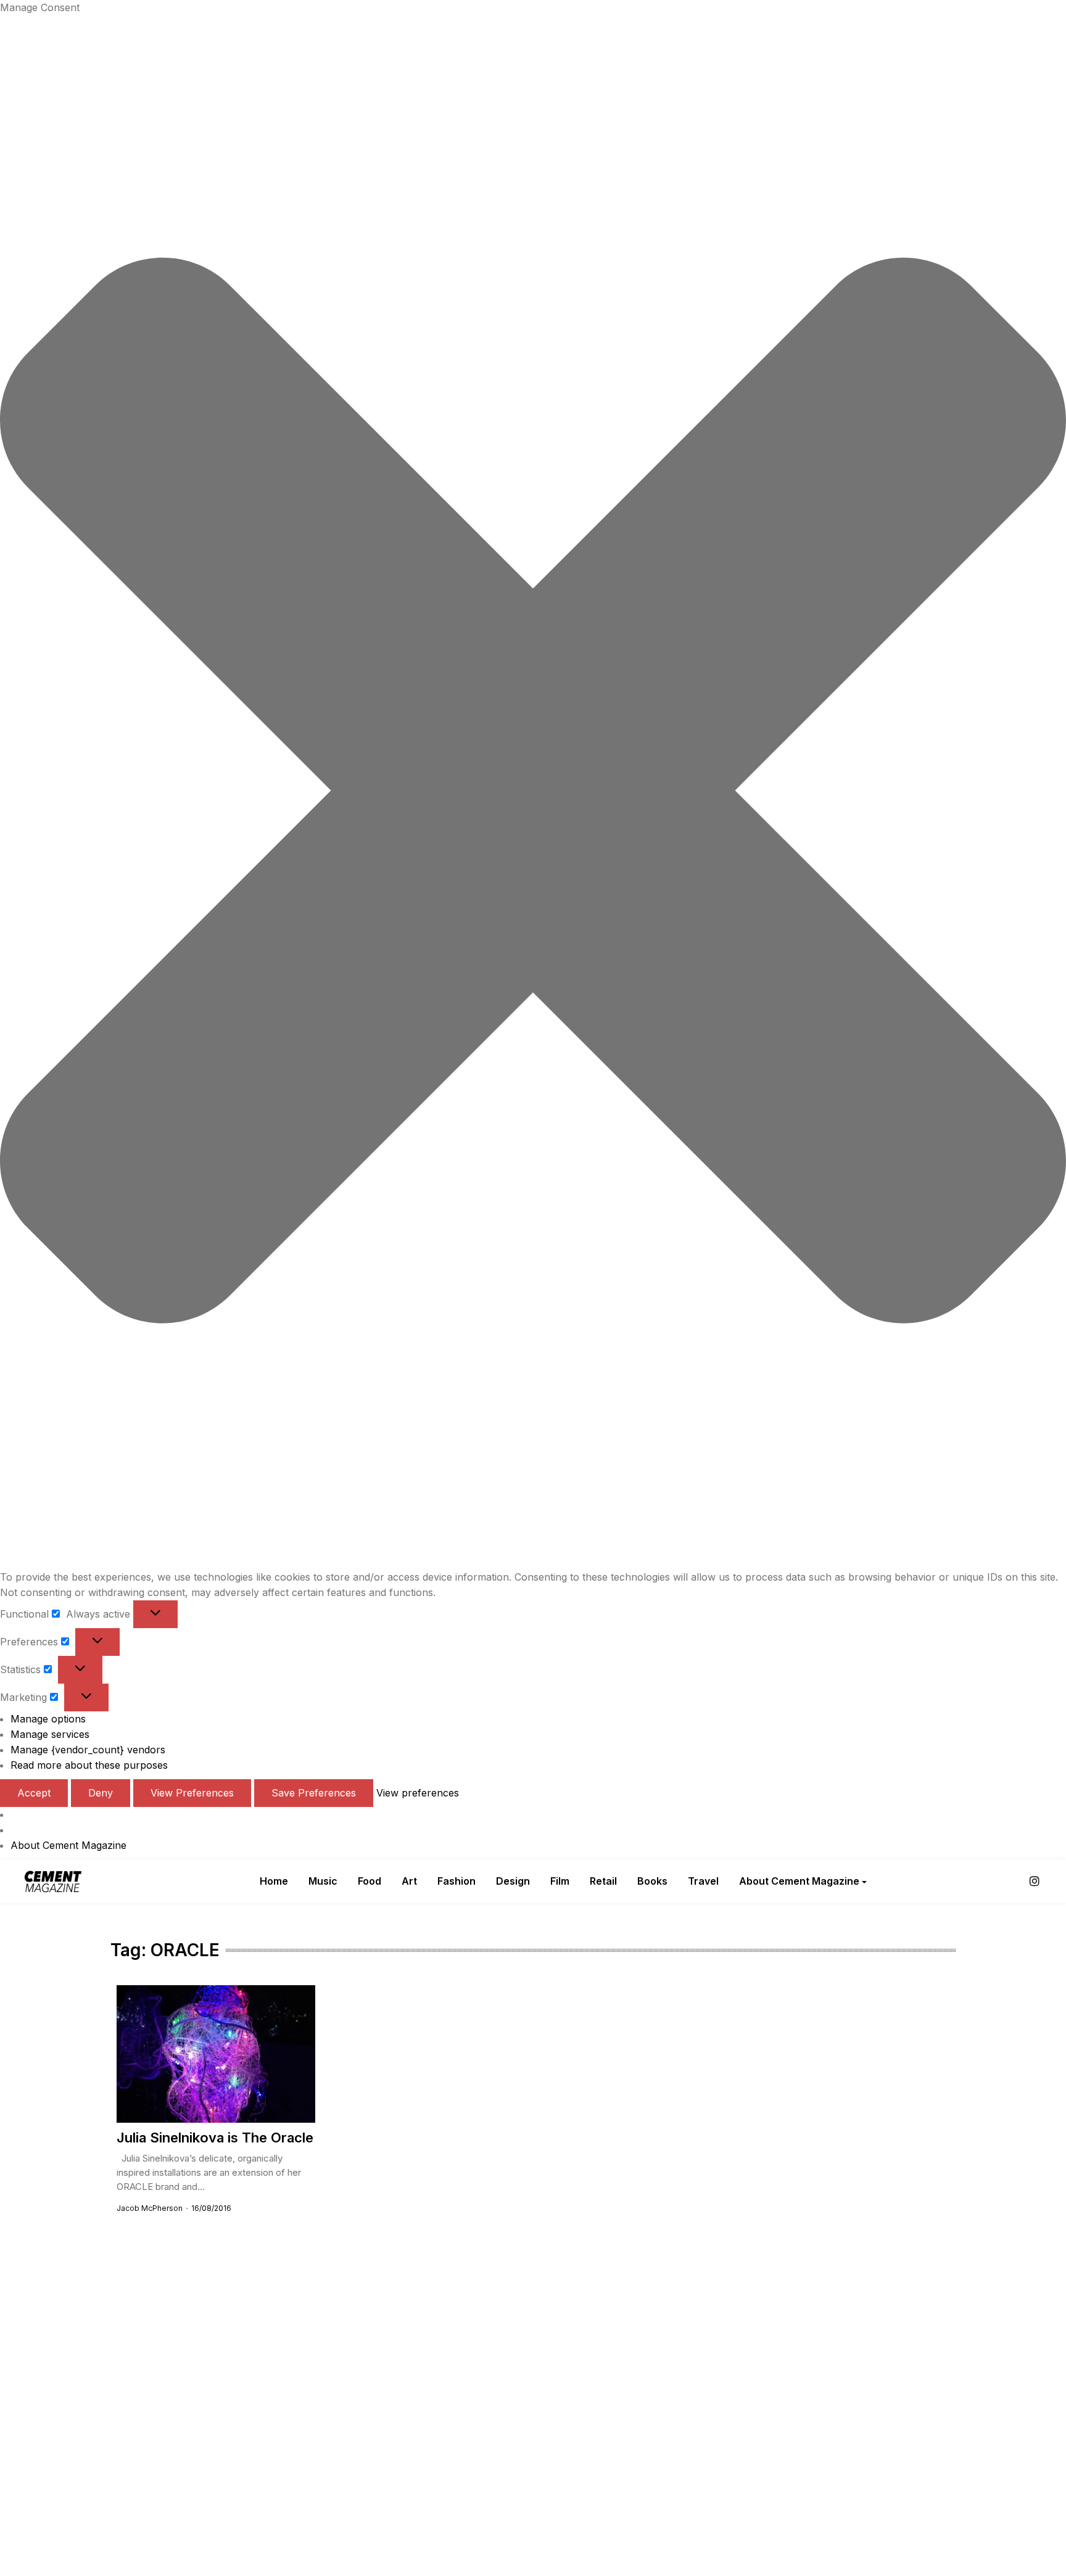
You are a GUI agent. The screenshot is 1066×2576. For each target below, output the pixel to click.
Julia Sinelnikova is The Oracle (215, 2138)
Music (323, 1881)
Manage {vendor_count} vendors (88, 1750)
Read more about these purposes (89, 1765)
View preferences (192, 1793)
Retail (603, 1881)
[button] (533, 792)
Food (370, 1881)
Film (560, 1881)
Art (409, 1881)
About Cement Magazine (68, 1845)
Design (513, 1881)
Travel (703, 1881)
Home (274, 1881)
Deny (101, 1793)
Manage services (50, 1734)
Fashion (457, 1881)
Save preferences (314, 1793)
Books (652, 1881)
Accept (34, 1793)
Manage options (48, 1719)
